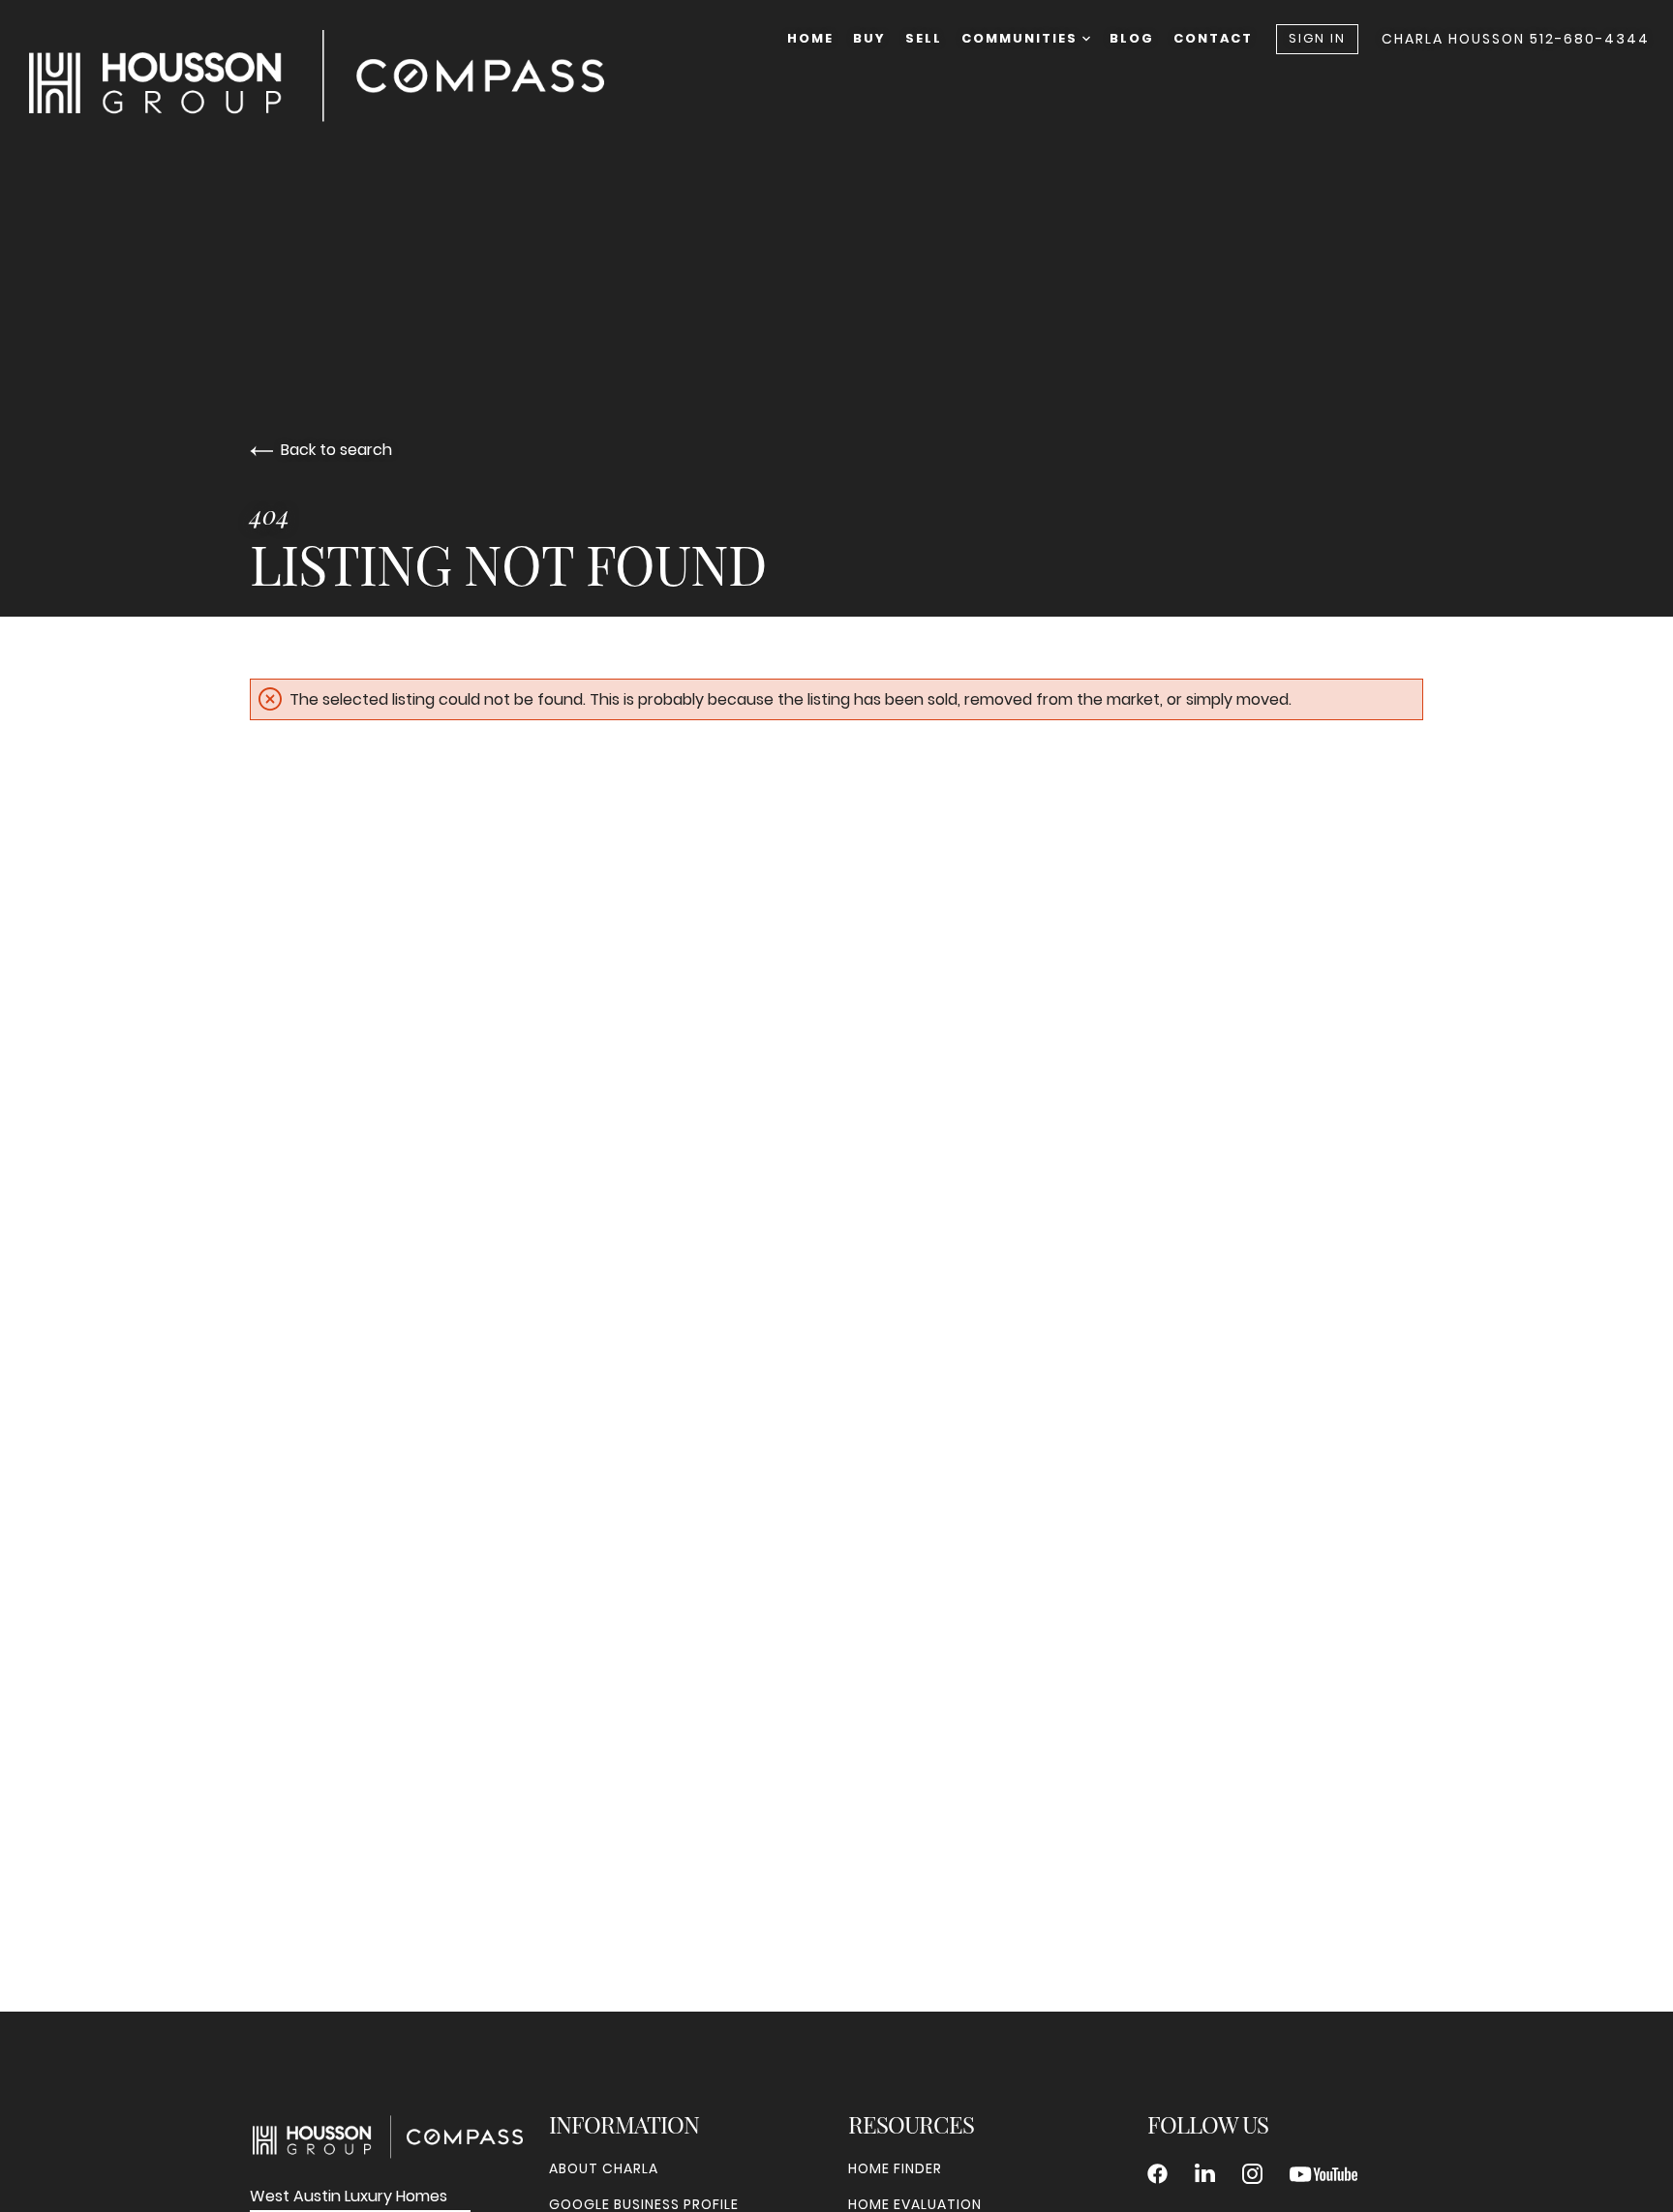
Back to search (336, 450)
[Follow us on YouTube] (1323, 2174)
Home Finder (895, 2168)
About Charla (604, 2168)
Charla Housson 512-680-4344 (1516, 39)
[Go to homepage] (336, 76)
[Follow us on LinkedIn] (1205, 2174)
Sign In (1317, 38)
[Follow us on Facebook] (1157, 2174)
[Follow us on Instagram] (1252, 2174)
